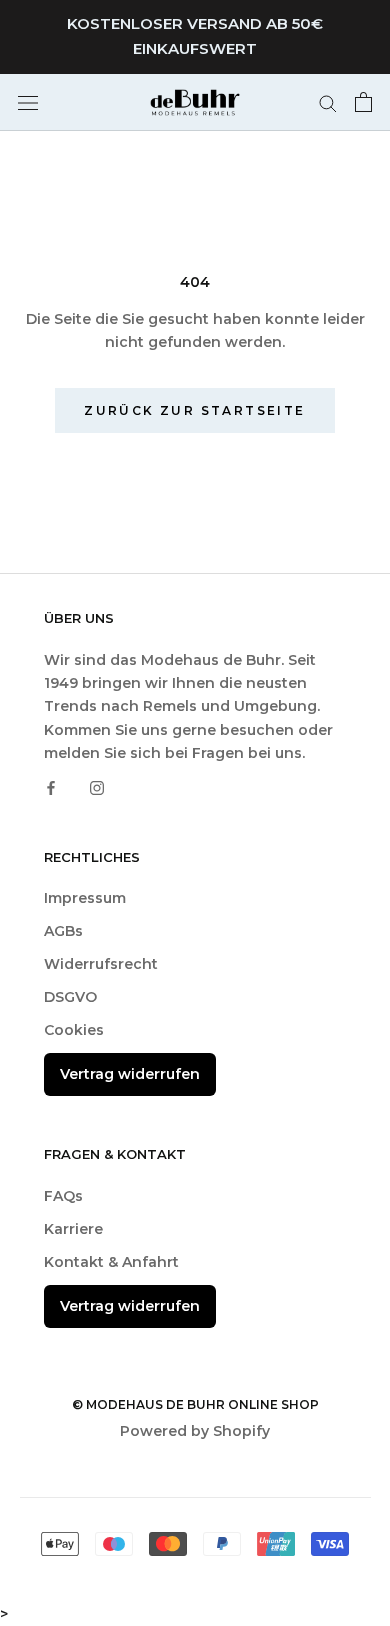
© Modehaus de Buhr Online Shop (195, 1404)
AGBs (63, 931)
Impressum (85, 898)
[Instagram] (97, 787)
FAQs (63, 1196)
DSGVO (70, 997)
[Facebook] (51, 787)
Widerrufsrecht (101, 964)
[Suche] (328, 102)
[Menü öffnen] (28, 101)
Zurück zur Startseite (194, 410)
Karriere (73, 1229)
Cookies (74, 1030)
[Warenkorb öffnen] (363, 102)
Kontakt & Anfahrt (111, 1262)
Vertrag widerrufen (130, 1074)
